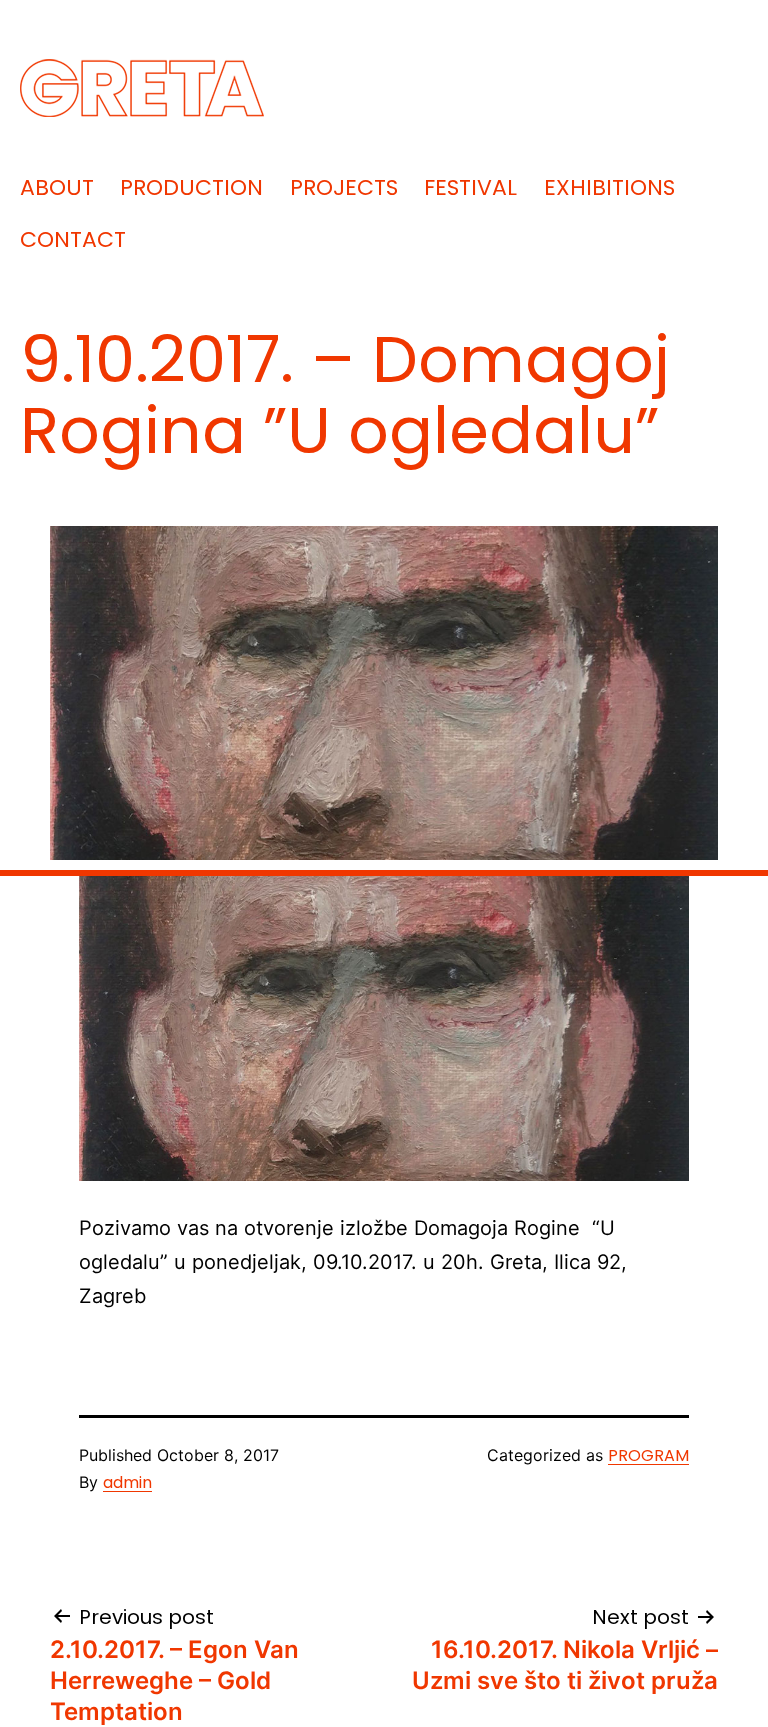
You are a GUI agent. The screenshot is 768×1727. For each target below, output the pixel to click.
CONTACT (73, 239)
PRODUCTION (191, 187)
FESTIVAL (470, 187)
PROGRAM (648, 1455)
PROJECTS (344, 187)
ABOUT (57, 187)
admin (127, 1482)
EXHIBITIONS (609, 187)
